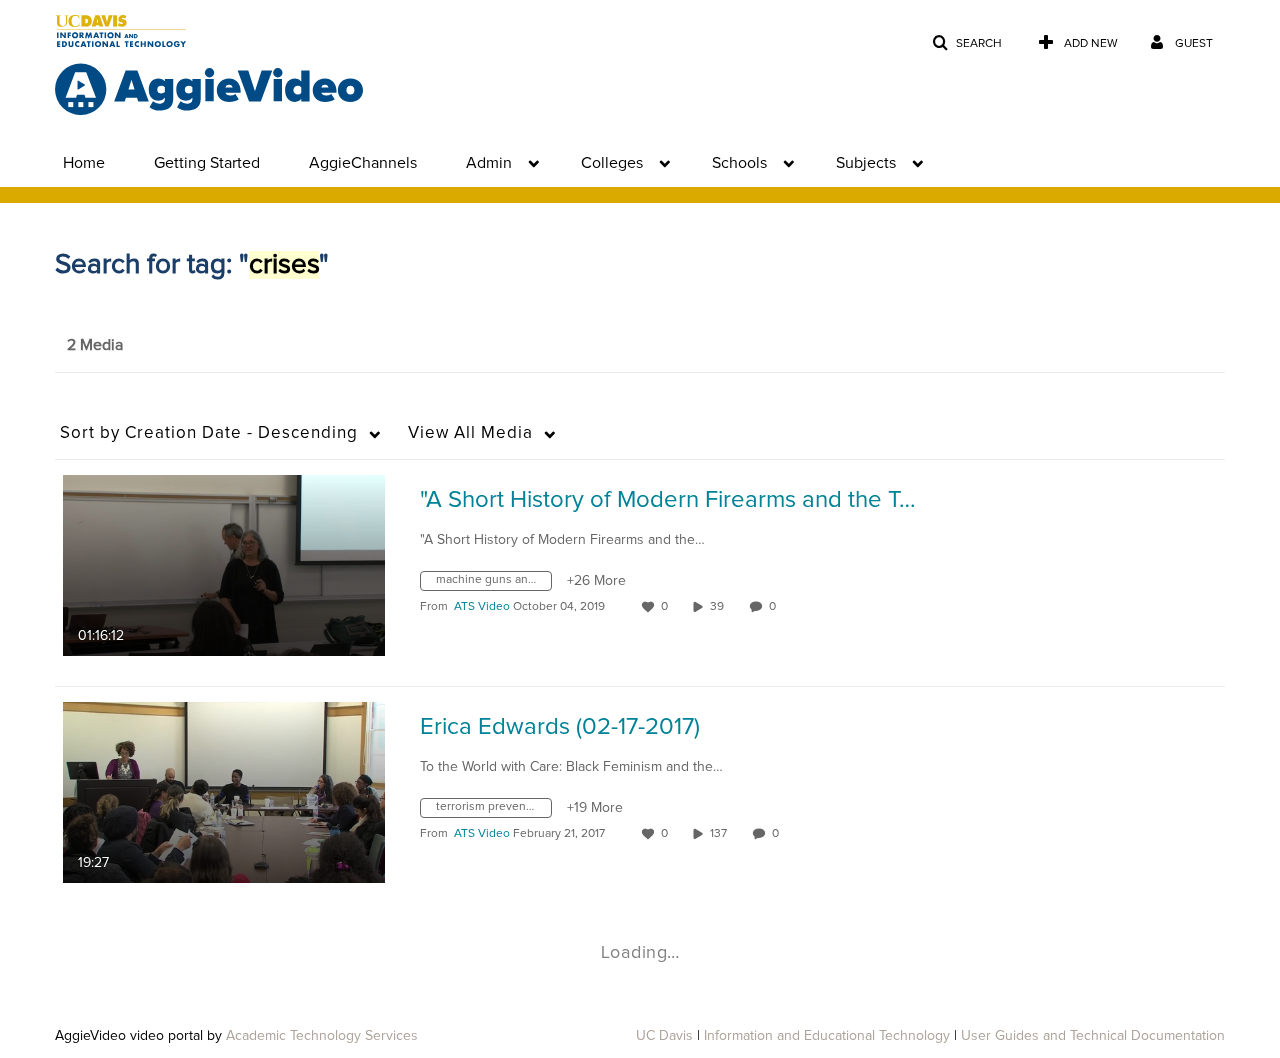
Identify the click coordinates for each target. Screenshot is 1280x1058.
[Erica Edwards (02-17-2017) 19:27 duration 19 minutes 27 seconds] (224, 792)
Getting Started (207, 163)
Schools (739, 163)
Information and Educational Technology (827, 1036)
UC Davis (664, 1036)
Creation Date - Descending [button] (209, 433)
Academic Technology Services (322, 1036)
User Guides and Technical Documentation (1093, 1036)
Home (84, 163)
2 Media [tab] (95, 345)
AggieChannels (363, 163)
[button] (967, 43)
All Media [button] (470, 433)
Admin (489, 163)
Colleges (612, 163)
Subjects (866, 163)
